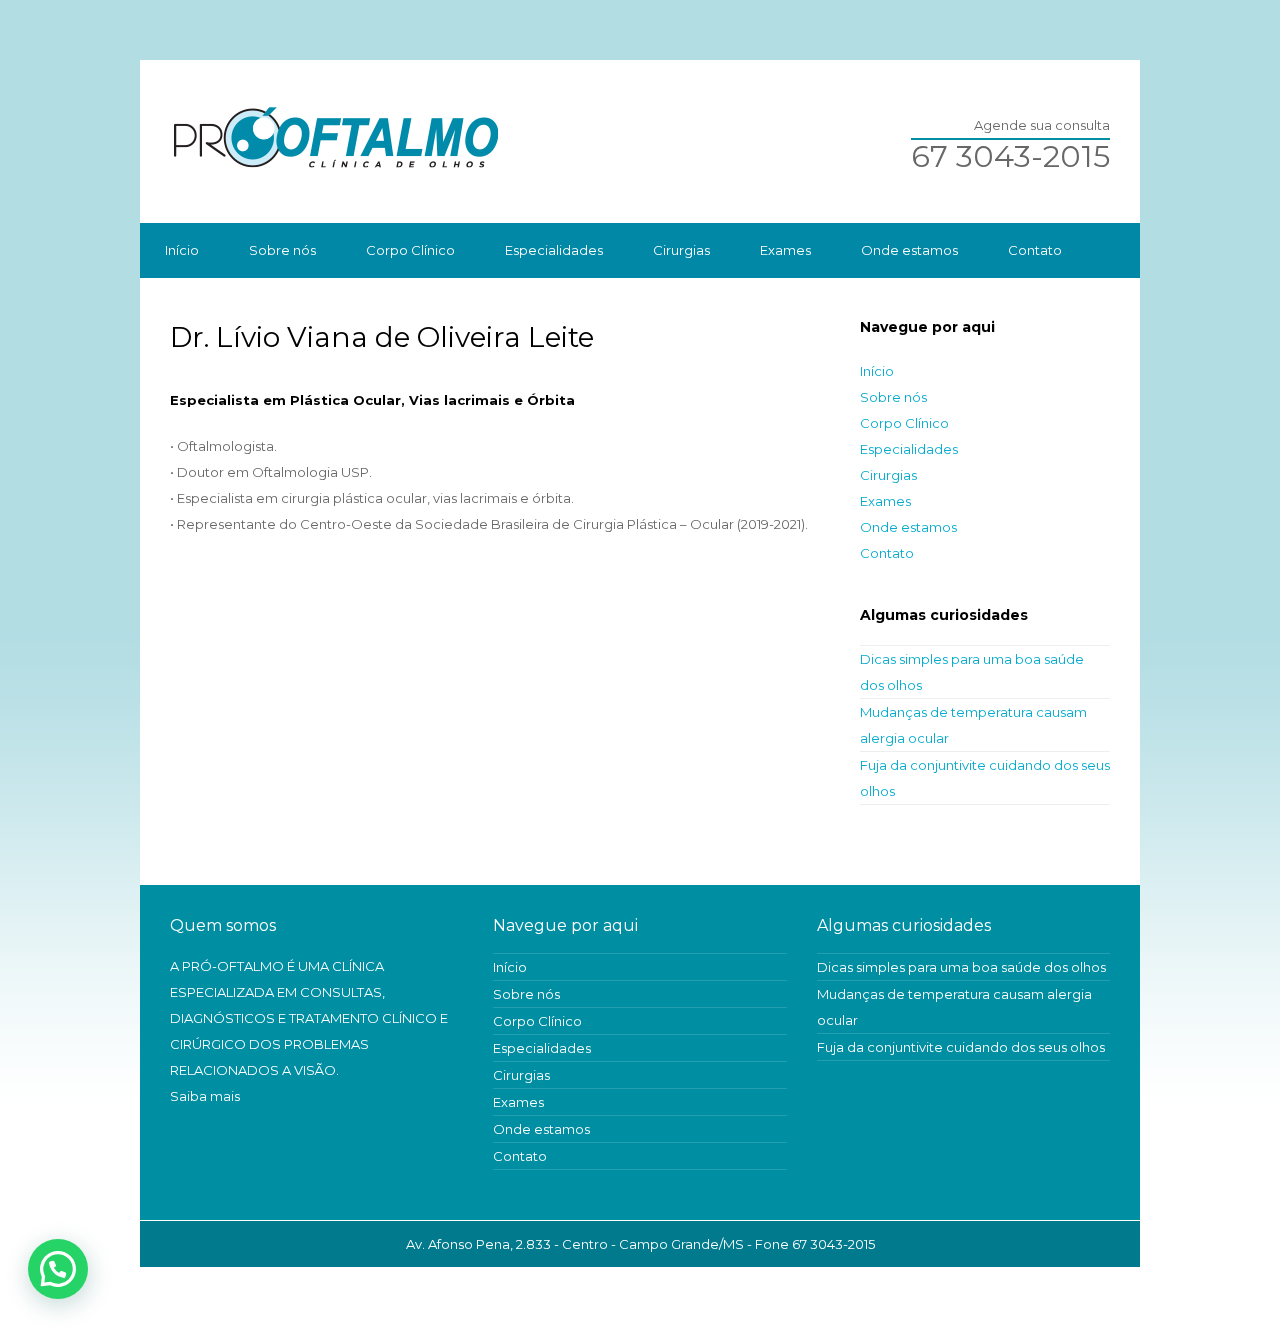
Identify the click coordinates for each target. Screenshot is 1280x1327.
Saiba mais (205, 1096)
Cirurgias (681, 250)
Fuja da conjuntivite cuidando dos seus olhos (961, 1047)
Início (182, 250)
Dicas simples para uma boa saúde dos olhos (961, 967)
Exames (785, 250)
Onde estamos (909, 250)
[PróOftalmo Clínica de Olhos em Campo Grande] (640, 141)
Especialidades (554, 250)
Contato (1035, 250)
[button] (58, 1269)
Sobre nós (282, 250)
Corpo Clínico (410, 250)
